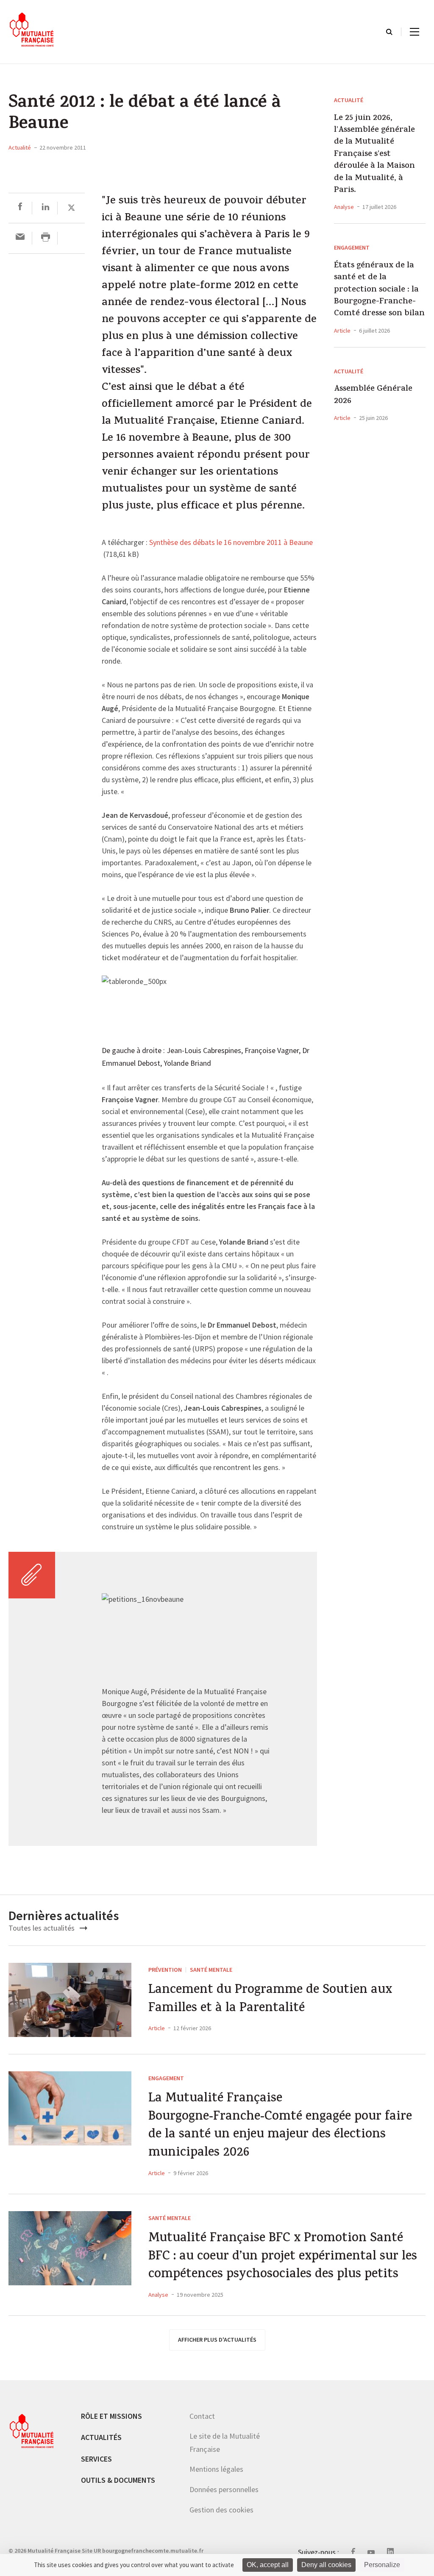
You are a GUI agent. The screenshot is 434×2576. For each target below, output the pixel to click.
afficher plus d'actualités (217, 2340)
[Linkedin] (46, 208)
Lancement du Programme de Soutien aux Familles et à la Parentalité (270, 2000)
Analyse (344, 207)
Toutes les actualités (42, 1928)
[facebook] (20, 208)
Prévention (165, 1970)
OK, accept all (268, 2565)
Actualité (20, 147)
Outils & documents (118, 2480)
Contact (202, 2416)
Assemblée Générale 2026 (373, 396)
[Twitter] (71, 208)
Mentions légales (216, 2469)
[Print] (46, 238)
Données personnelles (224, 2489)
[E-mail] (20, 238)
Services (96, 2459)
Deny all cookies (326, 2565)
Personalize (382, 2565)
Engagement (352, 247)
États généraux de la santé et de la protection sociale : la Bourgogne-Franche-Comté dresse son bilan (379, 290)
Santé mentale (211, 1970)
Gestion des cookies (221, 2510)
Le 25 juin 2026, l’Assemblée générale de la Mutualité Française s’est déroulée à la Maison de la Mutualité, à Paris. (374, 155)
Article (342, 331)
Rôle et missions (111, 2416)
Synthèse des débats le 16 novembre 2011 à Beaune (231, 543)
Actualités (101, 2437)
